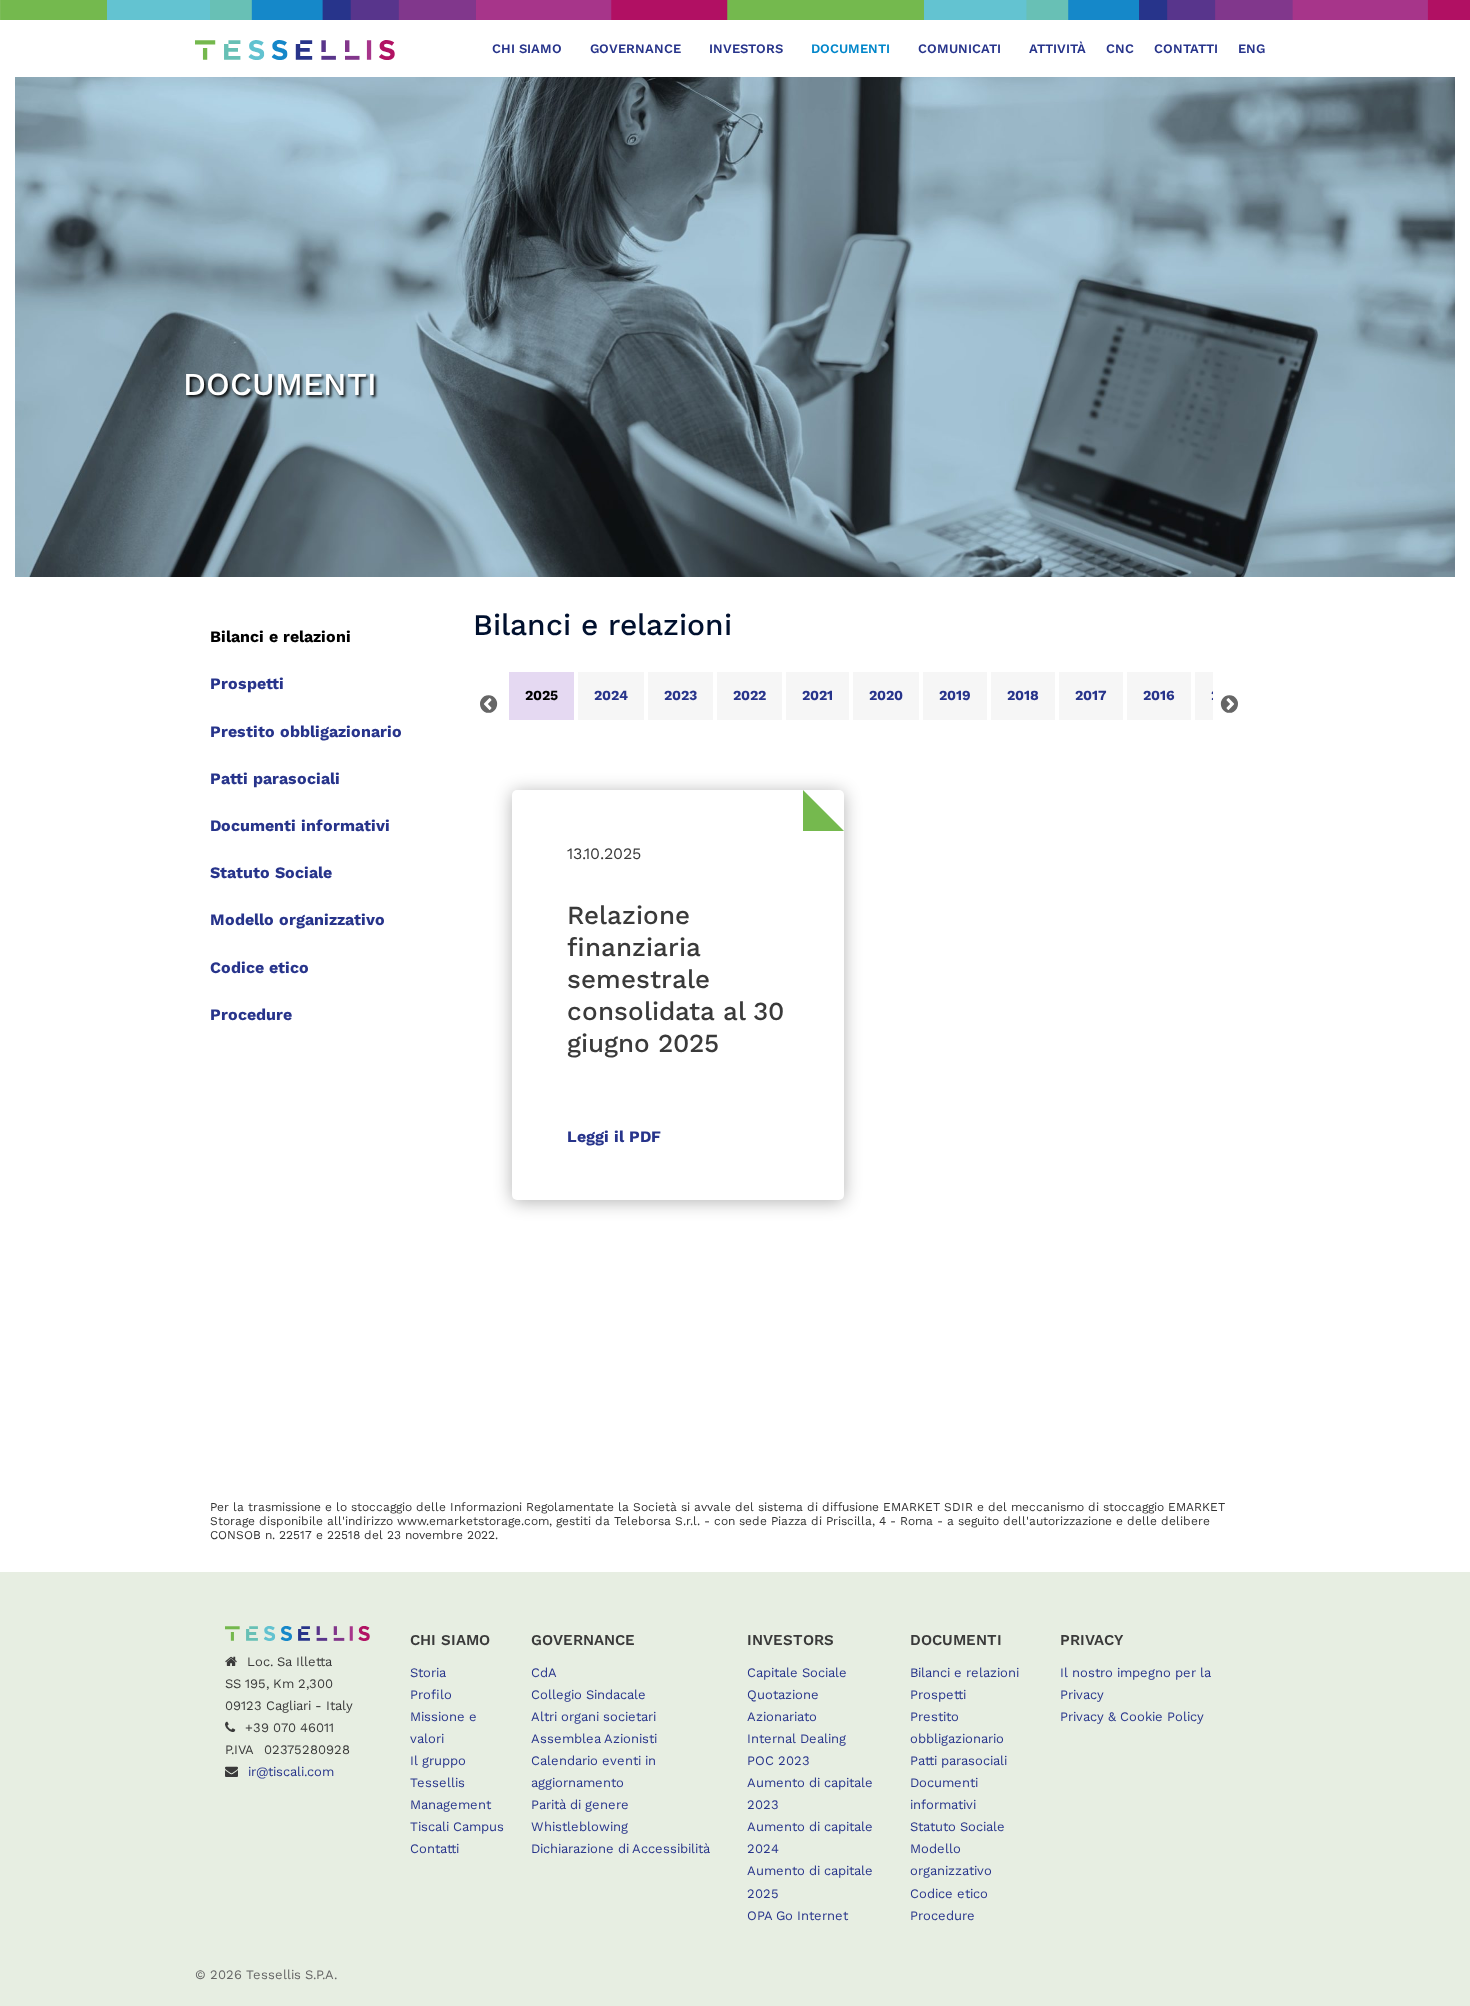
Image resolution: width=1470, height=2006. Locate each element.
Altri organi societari (593, 1716)
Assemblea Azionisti (594, 1738)
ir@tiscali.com (291, 1771)
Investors (746, 48)
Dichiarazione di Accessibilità (620, 1848)
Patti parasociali (275, 778)
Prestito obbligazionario (306, 731)
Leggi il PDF (614, 1136)
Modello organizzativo (297, 919)
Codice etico (259, 967)
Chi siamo (527, 48)
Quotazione (783, 1694)
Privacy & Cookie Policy (1132, 1716)
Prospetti (247, 683)
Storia (428, 1672)
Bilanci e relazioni (280, 636)
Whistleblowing (579, 1826)
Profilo (431, 1694)
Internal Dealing (796, 1738)
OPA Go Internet (797, 1915)
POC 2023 (778, 1760)
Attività (1057, 48)
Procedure (251, 1014)
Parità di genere (580, 1804)
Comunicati (959, 48)
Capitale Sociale (797, 1672)
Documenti (850, 48)
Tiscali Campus (457, 1826)
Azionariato (782, 1716)
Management (450, 1804)
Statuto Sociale (271, 872)
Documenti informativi (300, 825)
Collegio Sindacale (588, 1694)
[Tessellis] (295, 48)
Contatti (1186, 48)
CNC (1120, 48)
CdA (544, 1672)
